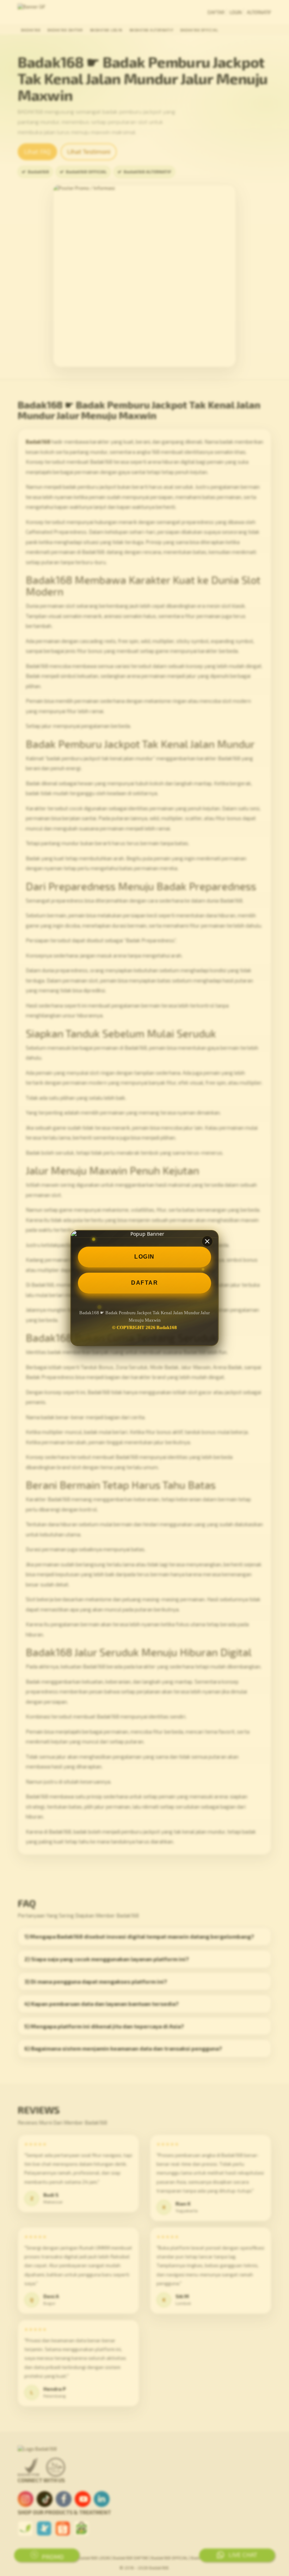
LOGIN (144, 1257)
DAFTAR (144, 1283)
